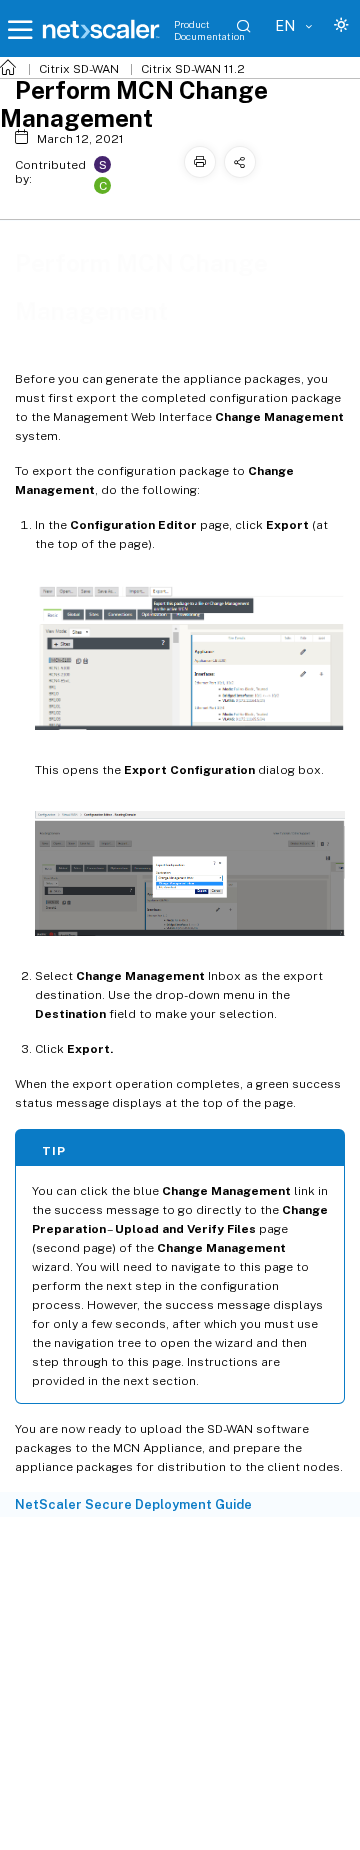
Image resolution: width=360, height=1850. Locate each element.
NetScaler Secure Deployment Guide (133, 1504)
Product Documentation (209, 30)
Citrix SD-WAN (79, 69)
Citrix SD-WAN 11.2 (193, 69)
